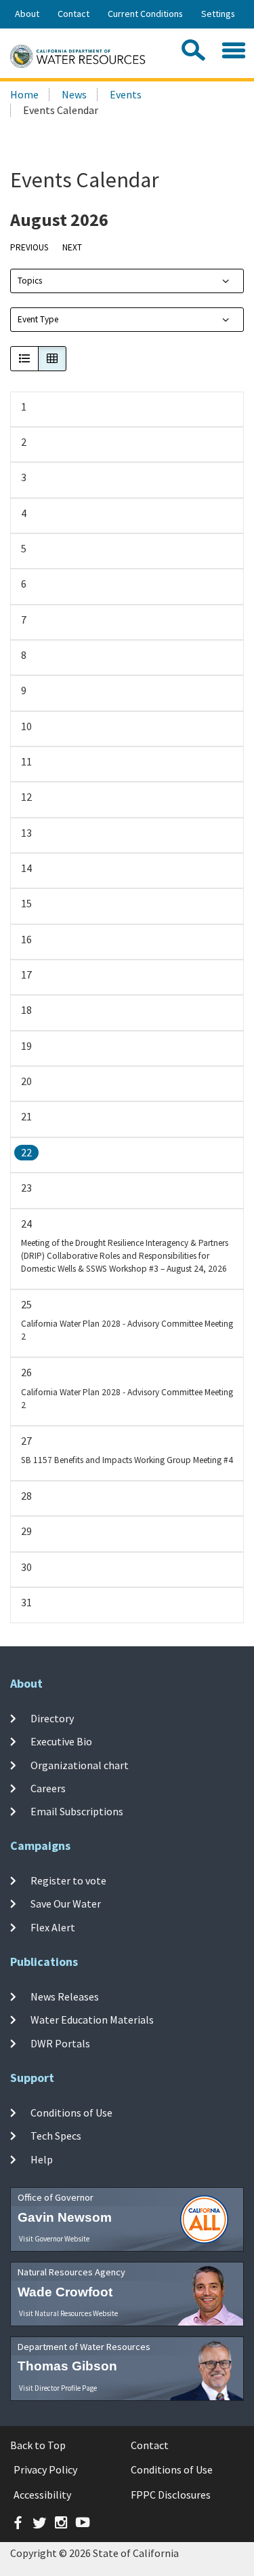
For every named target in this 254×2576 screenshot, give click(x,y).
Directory (52, 1718)
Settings (218, 14)
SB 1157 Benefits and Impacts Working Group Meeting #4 (127, 1460)
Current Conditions (145, 14)
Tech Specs (56, 2136)
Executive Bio (61, 1741)
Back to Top (38, 2445)
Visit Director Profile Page (58, 2388)
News (74, 94)
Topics (30, 281)
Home (24, 94)
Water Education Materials (92, 2020)
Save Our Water (66, 1903)
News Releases (65, 1996)
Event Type (38, 319)
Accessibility (42, 2495)
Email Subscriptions (77, 1811)
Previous (29, 247)
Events (126, 94)
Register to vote (68, 1880)
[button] (24, 359)
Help (42, 2159)
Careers (48, 1788)
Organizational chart (80, 1765)
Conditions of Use (71, 2113)
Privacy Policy (45, 2469)
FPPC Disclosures (171, 2495)
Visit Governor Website (54, 2239)
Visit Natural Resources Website (68, 2313)
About (27, 14)
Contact (73, 14)
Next (72, 247)
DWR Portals (60, 2043)
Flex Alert (53, 1927)
